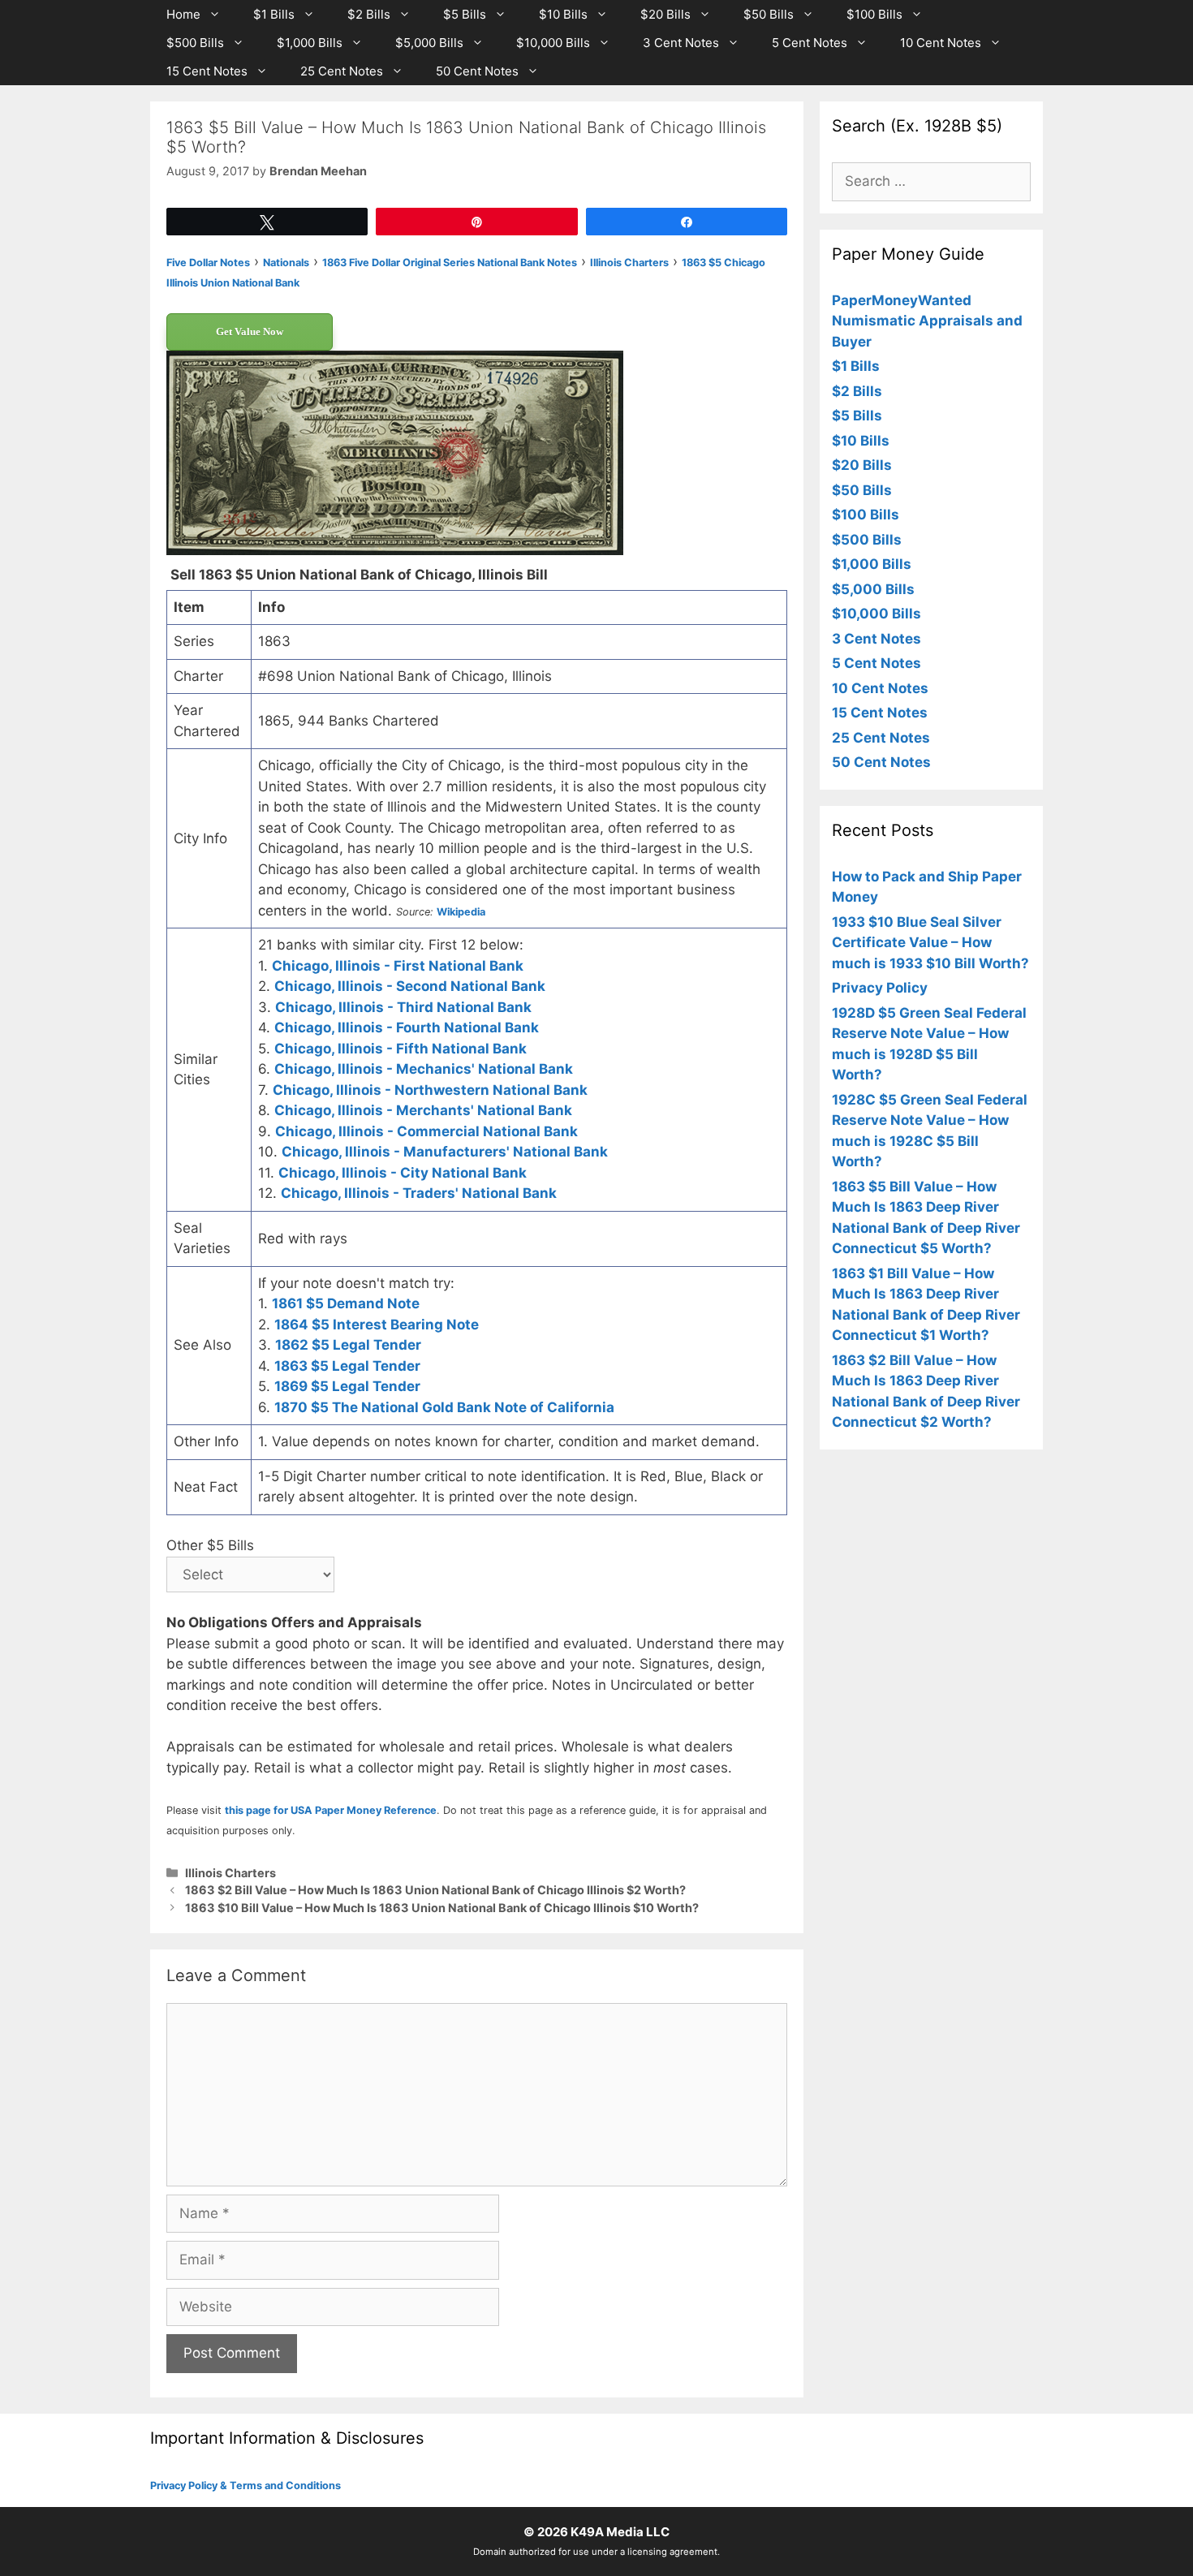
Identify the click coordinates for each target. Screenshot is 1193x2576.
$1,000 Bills (310, 43)
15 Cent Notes (207, 71)
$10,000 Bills (553, 43)
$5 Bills (465, 14)
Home (183, 14)
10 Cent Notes (941, 43)
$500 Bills (195, 43)
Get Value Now (250, 332)
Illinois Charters (230, 1873)
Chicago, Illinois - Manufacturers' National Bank (445, 1152)
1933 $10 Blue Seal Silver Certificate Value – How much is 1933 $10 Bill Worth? (930, 943)
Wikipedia (461, 912)
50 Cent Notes (477, 71)
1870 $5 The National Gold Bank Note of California (444, 1407)
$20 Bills (665, 14)
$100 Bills (874, 14)
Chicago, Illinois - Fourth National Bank (407, 1027)
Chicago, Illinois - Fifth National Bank (401, 1049)
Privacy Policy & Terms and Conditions (245, 2486)
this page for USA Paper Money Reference (331, 1810)
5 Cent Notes (810, 43)
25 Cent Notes (342, 71)
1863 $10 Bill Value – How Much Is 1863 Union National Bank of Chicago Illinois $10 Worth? (442, 1908)
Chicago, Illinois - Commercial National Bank (426, 1131)
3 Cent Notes (681, 43)
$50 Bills (769, 14)
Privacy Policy (880, 988)
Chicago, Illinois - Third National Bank (403, 1007)
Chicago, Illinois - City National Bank (403, 1173)
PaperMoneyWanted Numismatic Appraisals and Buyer (927, 321)
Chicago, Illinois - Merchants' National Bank (423, 1110)
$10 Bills (563, 14)
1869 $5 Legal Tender (347, 1386)
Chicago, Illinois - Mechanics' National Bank (424, 1069)
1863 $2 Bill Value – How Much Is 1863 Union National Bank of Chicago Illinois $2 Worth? (435, 1890)
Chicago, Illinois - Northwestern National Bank (430, 1090)
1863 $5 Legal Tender (347, 1366)
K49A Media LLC (620, 2532)
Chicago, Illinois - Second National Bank (410, 986)
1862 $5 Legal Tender (348, 1345)
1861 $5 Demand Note (346, 1303)
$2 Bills (369, 14)
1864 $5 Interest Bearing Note (377, 1325)
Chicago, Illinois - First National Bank (398, 966)
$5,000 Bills (429, 43)
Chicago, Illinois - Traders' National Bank (419, 1193)
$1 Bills (274, 14)
